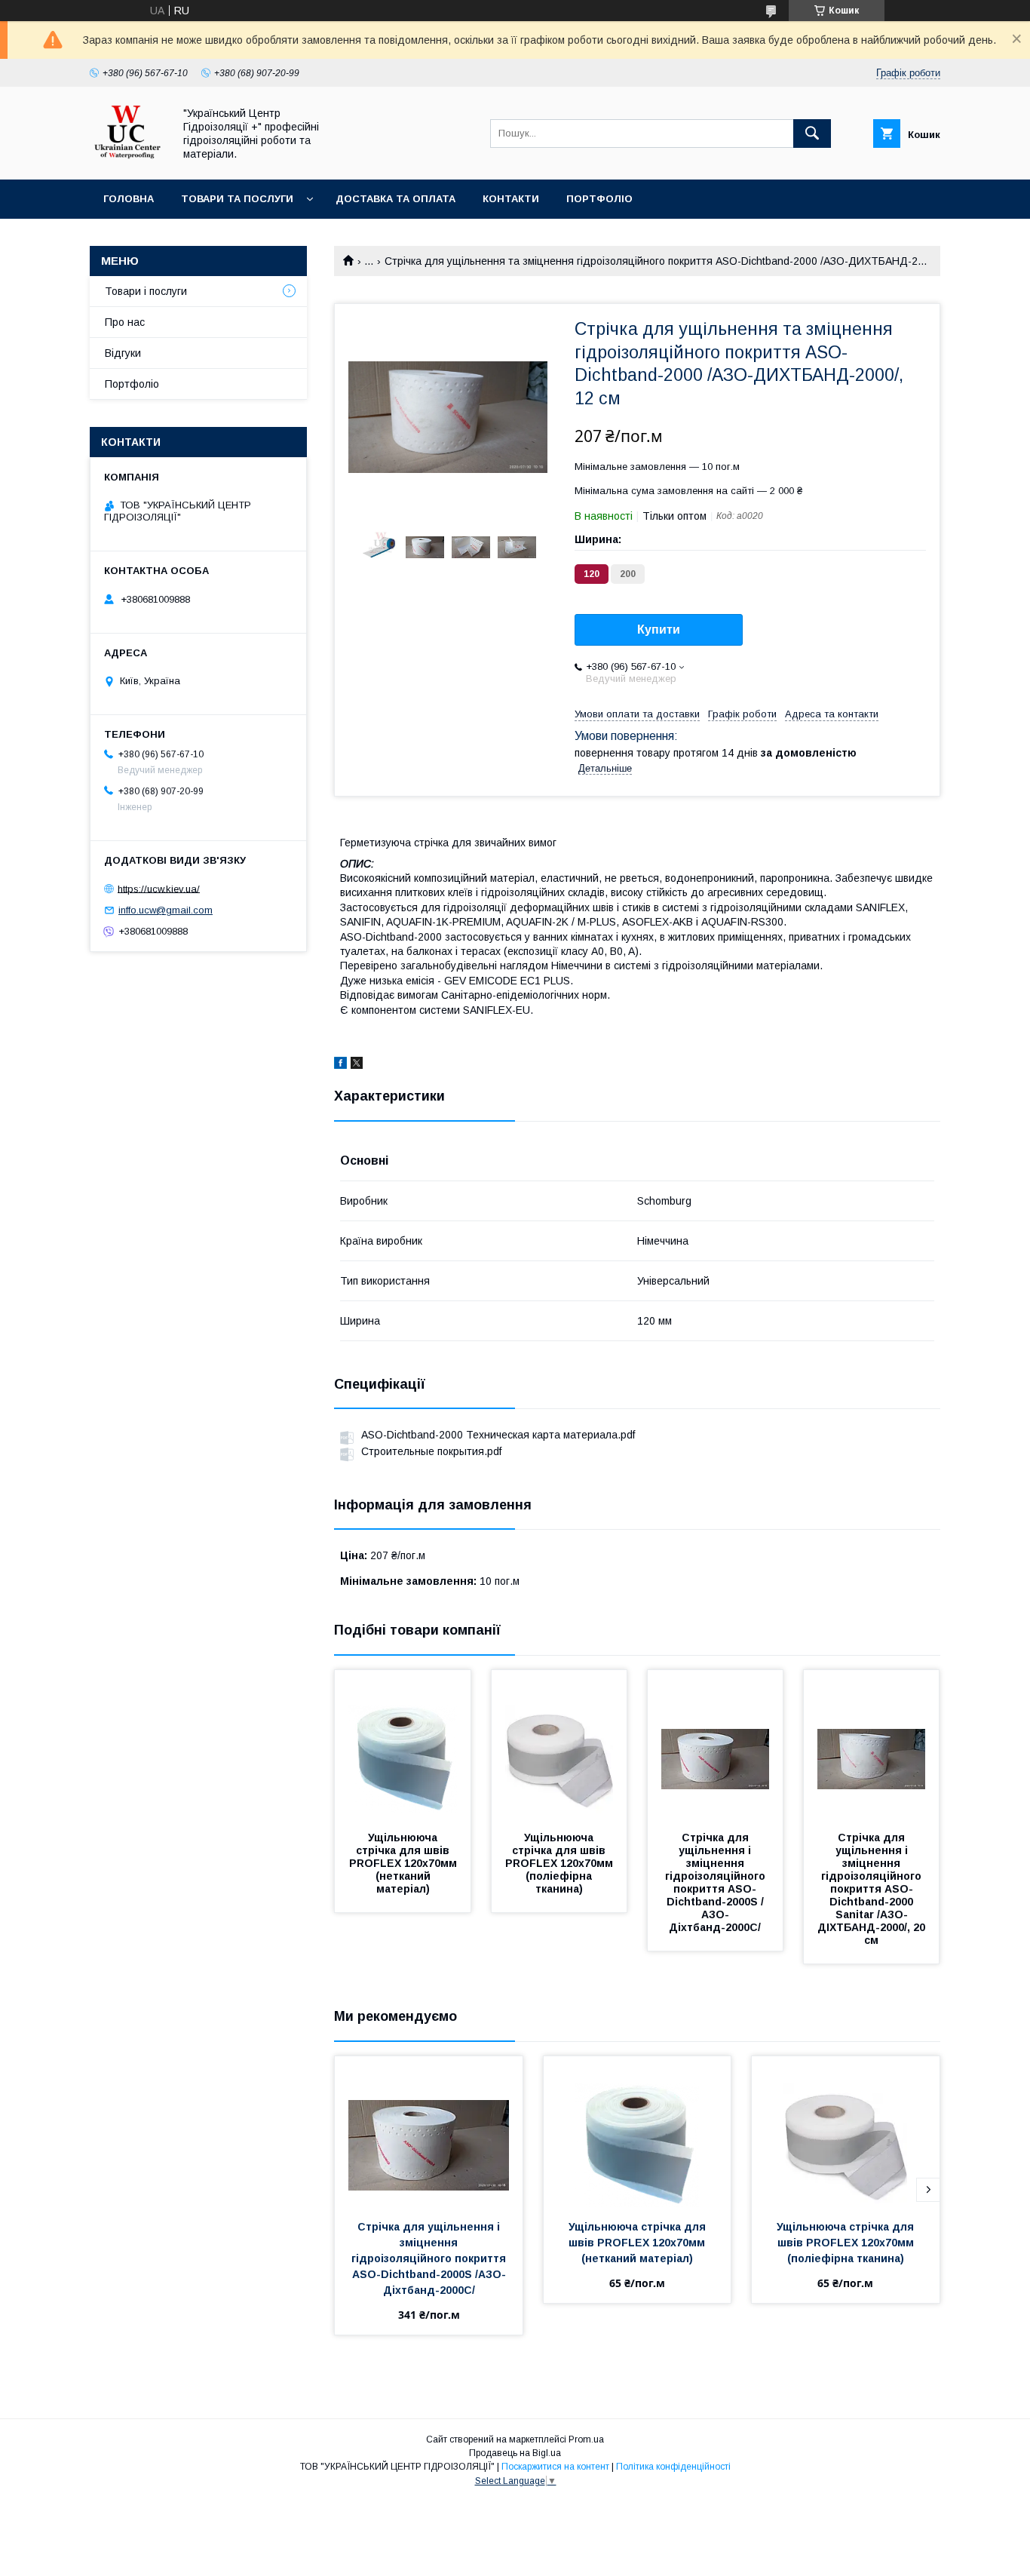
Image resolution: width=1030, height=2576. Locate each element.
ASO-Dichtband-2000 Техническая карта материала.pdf (498, 1435)
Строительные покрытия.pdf (431, 1451)
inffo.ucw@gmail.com (166, 910)
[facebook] (340, 1065)
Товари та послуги (237, 199)
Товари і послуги (146, 291)
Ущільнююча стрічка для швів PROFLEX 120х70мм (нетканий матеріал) (405, 1863)
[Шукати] (812, 134)
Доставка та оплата (395, 199)
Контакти (511, 199)
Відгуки (123, 353)
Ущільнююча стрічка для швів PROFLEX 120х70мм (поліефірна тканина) (561, 1863)
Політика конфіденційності (673, 2467)
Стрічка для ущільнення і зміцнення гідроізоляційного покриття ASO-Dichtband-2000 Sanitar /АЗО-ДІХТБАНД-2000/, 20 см (873, 1889)
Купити (659, 629)
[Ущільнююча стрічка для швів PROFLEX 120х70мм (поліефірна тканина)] (559, 1745)
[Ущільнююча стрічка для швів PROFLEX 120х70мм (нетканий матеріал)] (403, 1745)
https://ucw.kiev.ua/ (159, 888)
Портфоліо (599, 199)
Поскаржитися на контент (555, 2467)
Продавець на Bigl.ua (515, 2453)
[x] (357, 1065)
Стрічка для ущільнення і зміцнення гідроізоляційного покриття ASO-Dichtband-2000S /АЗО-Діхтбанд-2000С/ (717, 1882)
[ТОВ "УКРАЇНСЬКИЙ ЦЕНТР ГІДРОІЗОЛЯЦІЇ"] (127, 160)
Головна (129, 199)
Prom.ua (586, 2439)
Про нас (125, 322)
